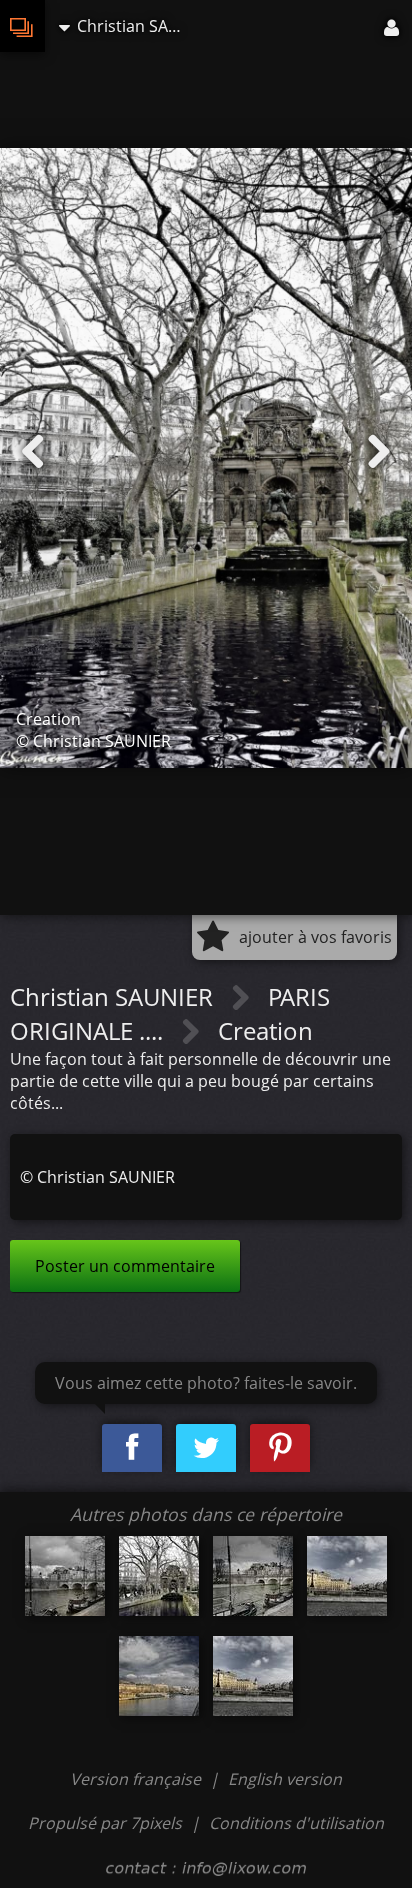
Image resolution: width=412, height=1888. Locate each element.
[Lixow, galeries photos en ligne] (22, 26)
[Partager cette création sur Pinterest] (280, 1448)
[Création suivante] (379, 452)
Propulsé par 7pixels (105, 1823)
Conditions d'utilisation (296, 1823)
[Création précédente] (33, 452)
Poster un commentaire (125, 1266)
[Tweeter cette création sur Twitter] (206, 1448)
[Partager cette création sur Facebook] (132, 1448)
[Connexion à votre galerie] (393, 26)
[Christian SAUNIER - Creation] (65, 1576)
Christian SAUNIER (114, 996)
